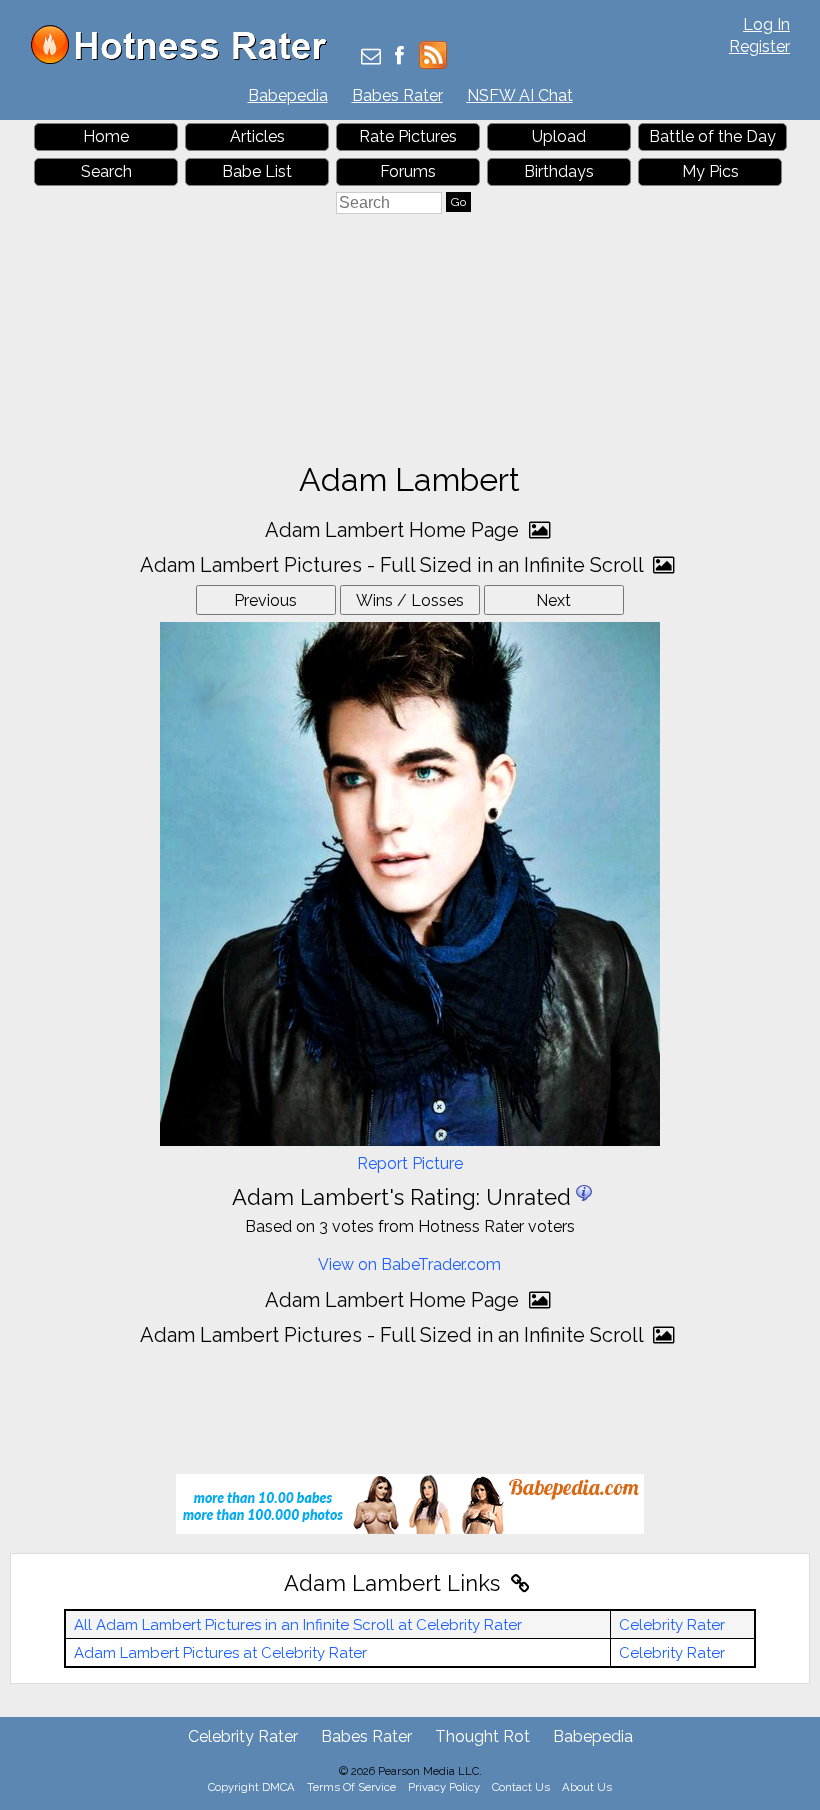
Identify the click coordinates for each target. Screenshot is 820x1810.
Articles (257, 136)
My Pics (710, 171)
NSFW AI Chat (520, 95)
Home (106, 136)
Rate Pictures (408, 136)
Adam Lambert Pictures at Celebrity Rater (220, 1653)
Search (106, 171)
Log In (766, 24)
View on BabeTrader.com (409, 1264)
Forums (408, 171)
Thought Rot (482, 1736)
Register (759, 46)
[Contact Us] (371, 57)
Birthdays (559, 171)
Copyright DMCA (251, 1787)
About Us (587, 1787)
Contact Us (521, 1787)
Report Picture (410, 1163)
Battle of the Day (712, 136)
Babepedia (288, 95)
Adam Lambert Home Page (394, 530)
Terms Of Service (351, 1787)
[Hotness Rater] (186, 59)
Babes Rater (397, 95)
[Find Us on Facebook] (399, 57)
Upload (559, 136)
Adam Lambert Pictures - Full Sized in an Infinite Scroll (394, 565)
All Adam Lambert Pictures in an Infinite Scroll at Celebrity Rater (298, 1625)
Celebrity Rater (672, 1625)
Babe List (257, 171)
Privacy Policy (444, 1787)
